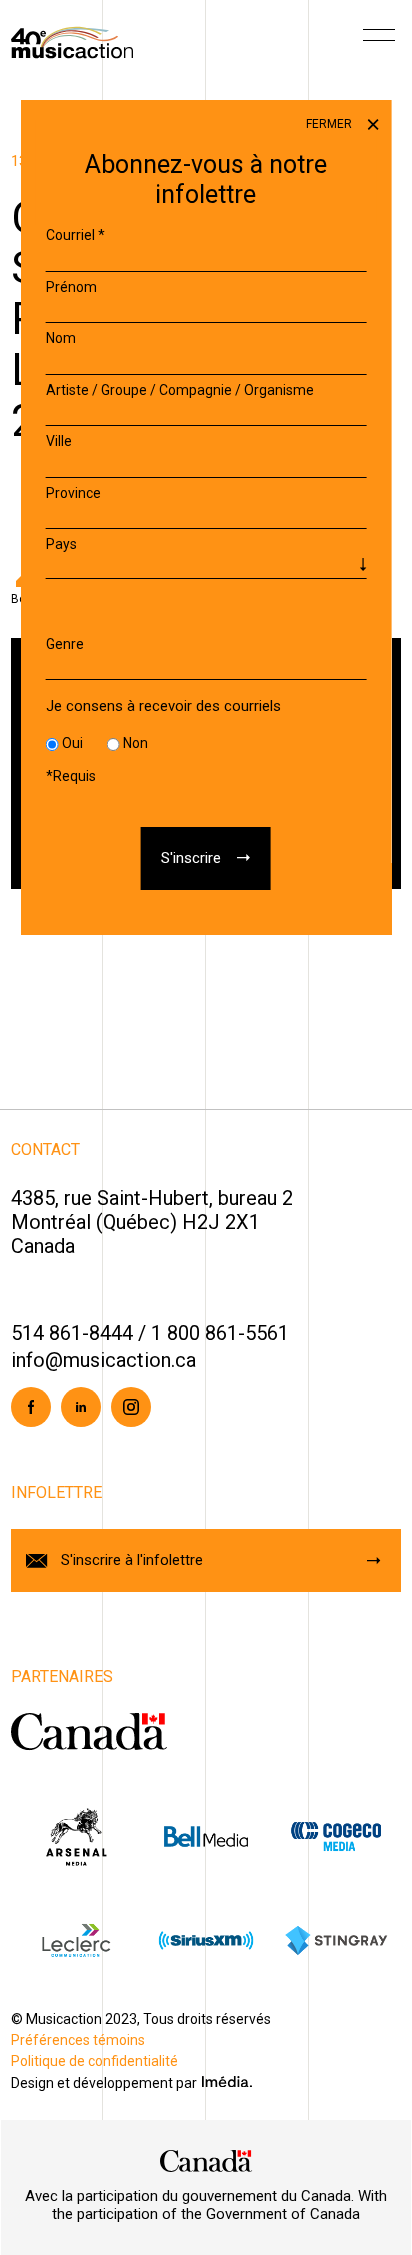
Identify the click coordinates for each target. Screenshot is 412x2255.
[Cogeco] (336, 1836)
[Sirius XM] (206, 1940)
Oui (72, 743)
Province (73, 493)
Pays (61, 544)
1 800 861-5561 (220, 1333)
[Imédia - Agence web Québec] (227, 2080)
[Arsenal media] (76, 1836)
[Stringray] (336, 1940)
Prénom (71, 287)
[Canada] (206, 2161)
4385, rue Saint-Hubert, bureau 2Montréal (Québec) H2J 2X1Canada (152, 1222)
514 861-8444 (72, 1333)
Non (135, 743)
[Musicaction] (72, 41)
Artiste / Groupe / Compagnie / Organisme (180, 390)
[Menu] (379, 42)
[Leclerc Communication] (76, 1940)
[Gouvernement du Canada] (89, 1731)
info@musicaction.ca (103, 1360)
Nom (61, 338)
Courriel (75, 235)
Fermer (330, 124)
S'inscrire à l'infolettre (132, 1560)
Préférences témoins (78, 2040)
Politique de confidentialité (94, 2061)
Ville (59, 441)
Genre (65, 644)
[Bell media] (206, 1836)
